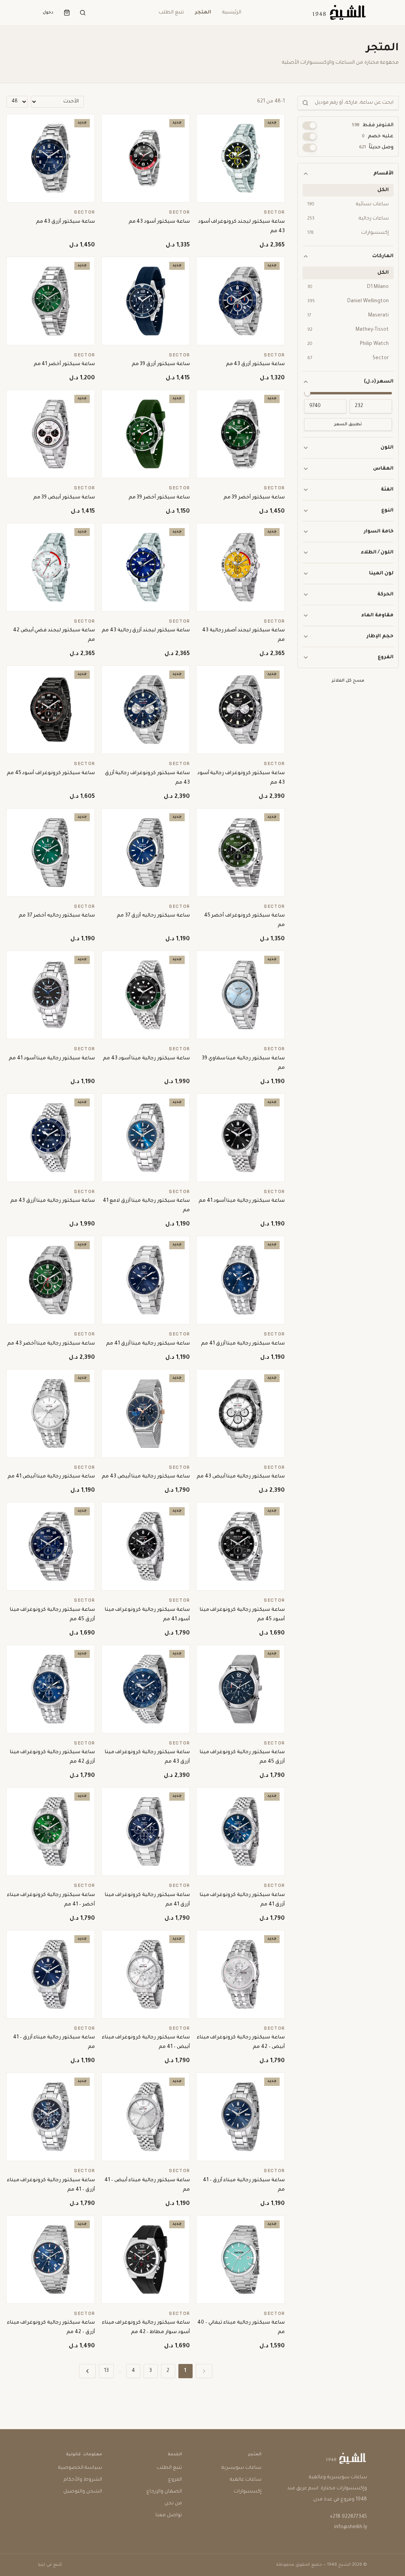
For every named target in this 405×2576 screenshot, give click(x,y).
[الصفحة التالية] (87, 2371)
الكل (383, 190)
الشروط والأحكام (83, 2480)
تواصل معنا (169, 2515)
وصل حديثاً (376, 148)
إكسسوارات (248, 2492)
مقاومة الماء (377, 616)
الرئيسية (232, 13)
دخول (48, 13)
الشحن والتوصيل (83, 2492)
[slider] (307, 393)
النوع (387, 511)
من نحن (173, 2504)
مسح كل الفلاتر (348, 681)
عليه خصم (378, 136)
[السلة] (67, 13)
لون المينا (381, 574)
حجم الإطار (380, 636)
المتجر (203, 13)
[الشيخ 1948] (339, 13)
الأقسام (383, 174)
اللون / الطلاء (377, 553)
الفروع (386, 657)
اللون (387, 448)
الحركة (385, 595)
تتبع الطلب (171, 13)
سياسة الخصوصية (80, 2468)
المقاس (383, 469)
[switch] (310, 125)
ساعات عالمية (246, 2480)
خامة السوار (379, 532)
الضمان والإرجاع (164, 2492)
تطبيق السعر (348, 424)
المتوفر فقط (373, 125)
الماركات (383, 256)
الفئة (387, 490)
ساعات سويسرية (241, 2468)
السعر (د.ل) (379, 382)
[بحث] (83, 13)
